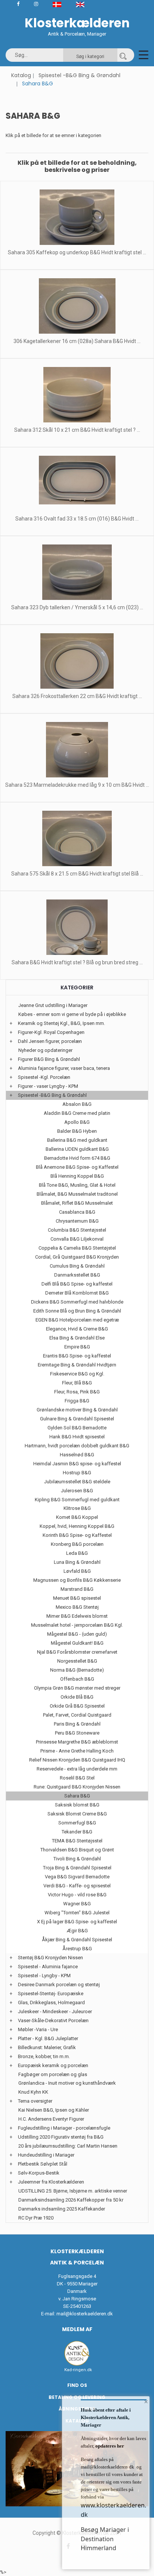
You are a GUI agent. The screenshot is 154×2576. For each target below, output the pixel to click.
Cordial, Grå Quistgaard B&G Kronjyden (77, 1257)
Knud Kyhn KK (33, 2092)
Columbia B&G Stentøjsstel (77, 1230)
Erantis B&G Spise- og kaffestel (77, 1356)
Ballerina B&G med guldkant (77, 1140)
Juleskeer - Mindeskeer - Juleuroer (55, 2011)
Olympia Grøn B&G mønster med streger (77, 1688)
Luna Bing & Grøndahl (77, 1562)
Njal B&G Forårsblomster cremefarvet (77, 1652)
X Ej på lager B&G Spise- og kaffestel (77, 1922)
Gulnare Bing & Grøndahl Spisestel (77, 1419)
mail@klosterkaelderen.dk (85, 2314)
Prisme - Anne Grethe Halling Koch (77, 1751)
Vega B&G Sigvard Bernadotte (77, 1877)
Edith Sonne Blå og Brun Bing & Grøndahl (77, 1311)
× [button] (146, 2401)
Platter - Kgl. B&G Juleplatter (48, 2038)
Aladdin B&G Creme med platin (77, 1113)
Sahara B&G (77, 1796)
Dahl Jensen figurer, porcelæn (50, 1041)
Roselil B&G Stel (77, 1778)
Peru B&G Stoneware (77, 1733)
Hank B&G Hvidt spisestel (77, 1437)
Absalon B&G (77, 1104)
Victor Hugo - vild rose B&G (77, 1895)
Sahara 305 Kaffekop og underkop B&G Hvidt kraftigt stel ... (77, 252)
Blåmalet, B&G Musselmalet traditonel (77, 1194)
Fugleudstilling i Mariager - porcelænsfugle (64, 2128)
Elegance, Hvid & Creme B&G (77, 1329)
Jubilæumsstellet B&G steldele (77, 1482)
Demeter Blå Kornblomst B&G (77, 1293)
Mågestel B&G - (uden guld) (77, 1634)
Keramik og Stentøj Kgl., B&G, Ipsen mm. (61, 1023)
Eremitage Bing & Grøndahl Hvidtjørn (77, 1365)
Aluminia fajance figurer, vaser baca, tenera (64, 1068)
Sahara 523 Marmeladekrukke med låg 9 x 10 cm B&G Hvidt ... (77, 785)
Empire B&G (77, 1347)
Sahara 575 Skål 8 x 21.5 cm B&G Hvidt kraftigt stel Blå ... (77, 874)
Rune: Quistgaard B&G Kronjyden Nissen (77, 1787)
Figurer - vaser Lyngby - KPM (48, 1086)
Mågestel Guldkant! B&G (77, 1643)
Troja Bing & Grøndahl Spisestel (77, 1868)
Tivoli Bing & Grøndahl (77, 1859)
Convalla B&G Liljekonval (77, 1239)
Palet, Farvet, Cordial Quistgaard (77, 1715)
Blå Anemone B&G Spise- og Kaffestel (77, 1167)
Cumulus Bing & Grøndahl (77, 1266)
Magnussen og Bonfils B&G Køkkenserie (77, 1580)
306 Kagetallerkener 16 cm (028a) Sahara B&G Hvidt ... (77, 341)
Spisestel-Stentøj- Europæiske (51, 1994)
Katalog (21, 75)
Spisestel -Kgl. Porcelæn (44, 1077)
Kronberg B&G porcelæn (77, 1544)
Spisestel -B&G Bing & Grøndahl (79, 75)
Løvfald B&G (77, 1571)
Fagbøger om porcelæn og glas (53, 2074)
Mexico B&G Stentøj (77, 1607)
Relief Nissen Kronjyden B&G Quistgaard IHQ (77, 1760)
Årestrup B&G (77, 1949)
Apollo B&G (77, 1122)
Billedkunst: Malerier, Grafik (47, 2047)
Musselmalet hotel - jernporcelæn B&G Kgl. (77, 1625)
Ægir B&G (77, 1931)
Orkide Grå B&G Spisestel (77, 1706)
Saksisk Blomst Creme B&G (77, 1814)
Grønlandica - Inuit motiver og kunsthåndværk (67, 2083)
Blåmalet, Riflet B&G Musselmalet (77, 1203)
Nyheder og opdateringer (45, 1050)
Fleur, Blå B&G (77, 1383)
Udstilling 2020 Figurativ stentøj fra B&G (61, 2137)
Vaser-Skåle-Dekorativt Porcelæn (53, 2020)
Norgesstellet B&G (77, 1661)
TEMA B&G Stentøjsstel (77, 1841)
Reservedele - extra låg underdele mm (77, 1769)
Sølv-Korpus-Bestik (39, 2173)
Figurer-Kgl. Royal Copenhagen (51, 1032)
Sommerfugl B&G (77, 1823)
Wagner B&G (77, 1904)
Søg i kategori (90, 57)
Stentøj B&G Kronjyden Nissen (50, 1958)
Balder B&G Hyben (77, 1131)
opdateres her (109, 2446)
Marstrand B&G (77, 1589)
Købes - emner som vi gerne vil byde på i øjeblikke (72, 1014)
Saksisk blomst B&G (77, 1805)
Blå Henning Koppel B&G (77, 1176)
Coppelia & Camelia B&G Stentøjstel (77, 1248)
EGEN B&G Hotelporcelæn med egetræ (77, 1320)
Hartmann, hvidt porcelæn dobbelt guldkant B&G (77, 1446)
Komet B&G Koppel (77, 1517)
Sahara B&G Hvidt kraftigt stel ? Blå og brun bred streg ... (77, 962)
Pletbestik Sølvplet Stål (43, 2164)
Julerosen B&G (77, 1491)
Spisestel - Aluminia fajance (48, 1967)
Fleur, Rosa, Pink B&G (77, 1392)
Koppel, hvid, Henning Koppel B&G (77, 1526)
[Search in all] (123, 55)
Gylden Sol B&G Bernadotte (77, 1428)
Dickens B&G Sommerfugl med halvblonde (77, 1302)
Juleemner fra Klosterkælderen (51, 2182)
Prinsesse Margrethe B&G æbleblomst (77, 1742)
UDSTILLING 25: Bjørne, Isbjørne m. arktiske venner (73, 2191)
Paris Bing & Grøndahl (77, 1724)
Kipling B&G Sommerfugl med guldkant (77, 1500)
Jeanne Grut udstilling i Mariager (53, 1005)
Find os (77, 2385)
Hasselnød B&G (77, 1455)
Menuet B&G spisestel (77, 1598)
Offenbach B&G (77, 1679)
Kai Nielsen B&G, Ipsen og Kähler (54, 2110)
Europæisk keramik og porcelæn (53, 2065)
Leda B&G (77, 1553)
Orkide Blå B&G (77, 1697)
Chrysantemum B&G (77, 1221)
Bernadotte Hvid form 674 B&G (77, 1158)
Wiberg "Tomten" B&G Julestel (77, 1913)
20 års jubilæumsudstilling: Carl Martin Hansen (68, 2146)
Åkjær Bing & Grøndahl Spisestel (77, 1940)
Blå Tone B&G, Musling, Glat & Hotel (77, 1185)
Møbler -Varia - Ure (38, 2029)
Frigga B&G (77, 1401)
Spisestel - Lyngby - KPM (44, 1976)
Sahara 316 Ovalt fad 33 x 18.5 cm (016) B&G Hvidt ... (77, 519)
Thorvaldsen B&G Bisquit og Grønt (77, 1850)
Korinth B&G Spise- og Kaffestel (77, 1535)
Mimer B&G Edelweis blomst (77, 1616)
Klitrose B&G (77, 1508)
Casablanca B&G (77, 1212)
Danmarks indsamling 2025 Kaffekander (62, 2209)
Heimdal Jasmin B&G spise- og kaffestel (77, 1464)
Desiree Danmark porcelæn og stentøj (59, 1985)
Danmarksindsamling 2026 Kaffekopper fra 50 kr (71, 2200)
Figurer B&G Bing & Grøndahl (49, 1059)
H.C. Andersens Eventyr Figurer (51, 2119)
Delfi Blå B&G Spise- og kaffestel (77, 1284)
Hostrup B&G (77, 1473)
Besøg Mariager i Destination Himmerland (105, 2539)
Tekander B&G (77, 1832)
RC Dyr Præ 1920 (36, 2218)
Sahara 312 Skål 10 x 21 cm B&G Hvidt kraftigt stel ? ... (77, 430)
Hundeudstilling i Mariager (46, 2155)
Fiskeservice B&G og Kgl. (77, 1374)
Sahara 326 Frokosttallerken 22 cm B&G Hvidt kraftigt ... (77, 696)
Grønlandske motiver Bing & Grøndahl (77, 1410)
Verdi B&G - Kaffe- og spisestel (77, 1886)
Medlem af (77, 2329)
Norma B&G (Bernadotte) (77, 1670)
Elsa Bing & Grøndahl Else (77, 1338)
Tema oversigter (35, 2101)
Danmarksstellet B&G (77, 1275)
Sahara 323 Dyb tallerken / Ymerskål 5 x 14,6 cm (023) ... (77, 607)
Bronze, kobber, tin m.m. (44, 2056)
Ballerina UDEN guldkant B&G (77, 1149)
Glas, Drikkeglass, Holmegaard (51, 2002)
